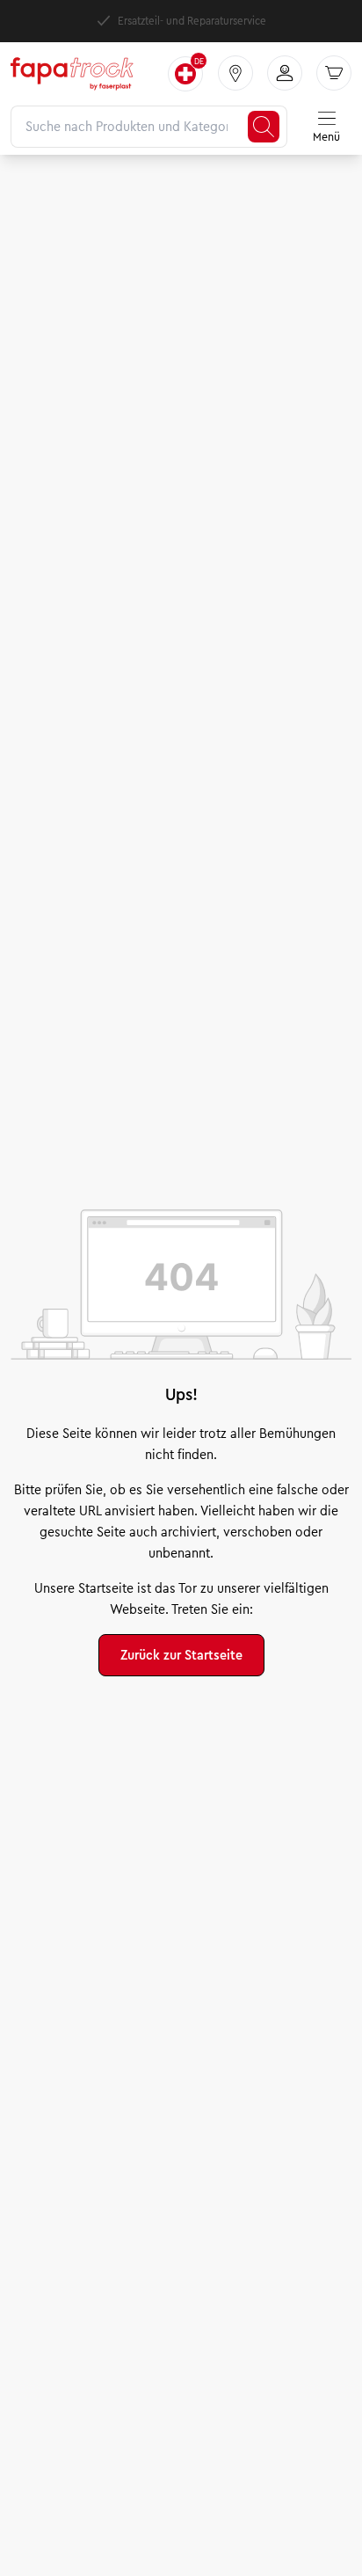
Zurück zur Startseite (181, 1655)
